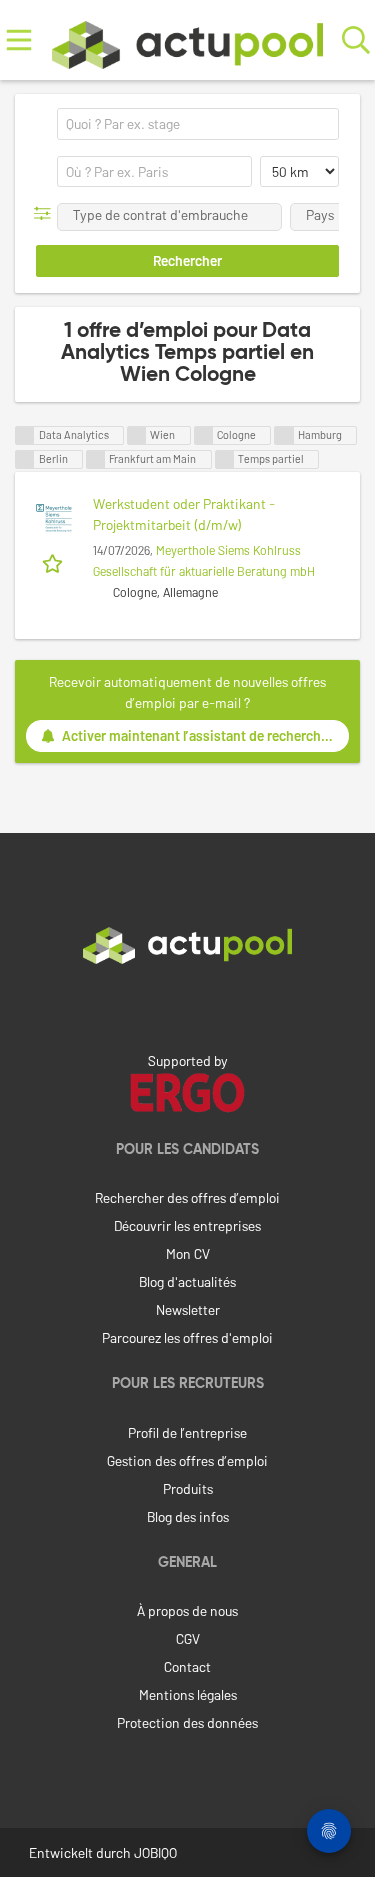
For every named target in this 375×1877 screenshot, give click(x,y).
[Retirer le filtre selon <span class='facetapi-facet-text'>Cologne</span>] (204, 435)
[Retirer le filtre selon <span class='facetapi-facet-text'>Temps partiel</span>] (225, 459)
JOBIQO (155, 1852)
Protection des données (187, 1722)
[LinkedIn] (188, 1006)
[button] (46, 213)
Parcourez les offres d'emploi (187, 1337)
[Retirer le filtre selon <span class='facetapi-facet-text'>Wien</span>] (137, 435)
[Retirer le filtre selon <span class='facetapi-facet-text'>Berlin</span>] (25, 459)
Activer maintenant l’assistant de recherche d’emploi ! (205, 735)
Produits (188, 1488)
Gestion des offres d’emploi (187, 1460)
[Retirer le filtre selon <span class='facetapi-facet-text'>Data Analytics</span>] (25, 435)
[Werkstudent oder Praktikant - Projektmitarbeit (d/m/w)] (54, 518)
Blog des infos (188, 1516)
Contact (187, 1666)
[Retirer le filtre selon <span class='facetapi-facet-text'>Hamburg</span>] (284, 435)
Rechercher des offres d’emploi (187, 1197)
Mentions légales (188, 1694)
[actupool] (187, 40)
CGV (188, 1638)
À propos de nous (187, 1610)
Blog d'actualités (187, 1281)
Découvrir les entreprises (187, 1225)
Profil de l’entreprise (187, 1432)
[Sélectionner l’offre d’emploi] (54, 562)
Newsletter (188, 1309)
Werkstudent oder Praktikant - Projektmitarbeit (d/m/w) (184, 514)
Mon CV (188, 1253)
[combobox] (198, 124)
